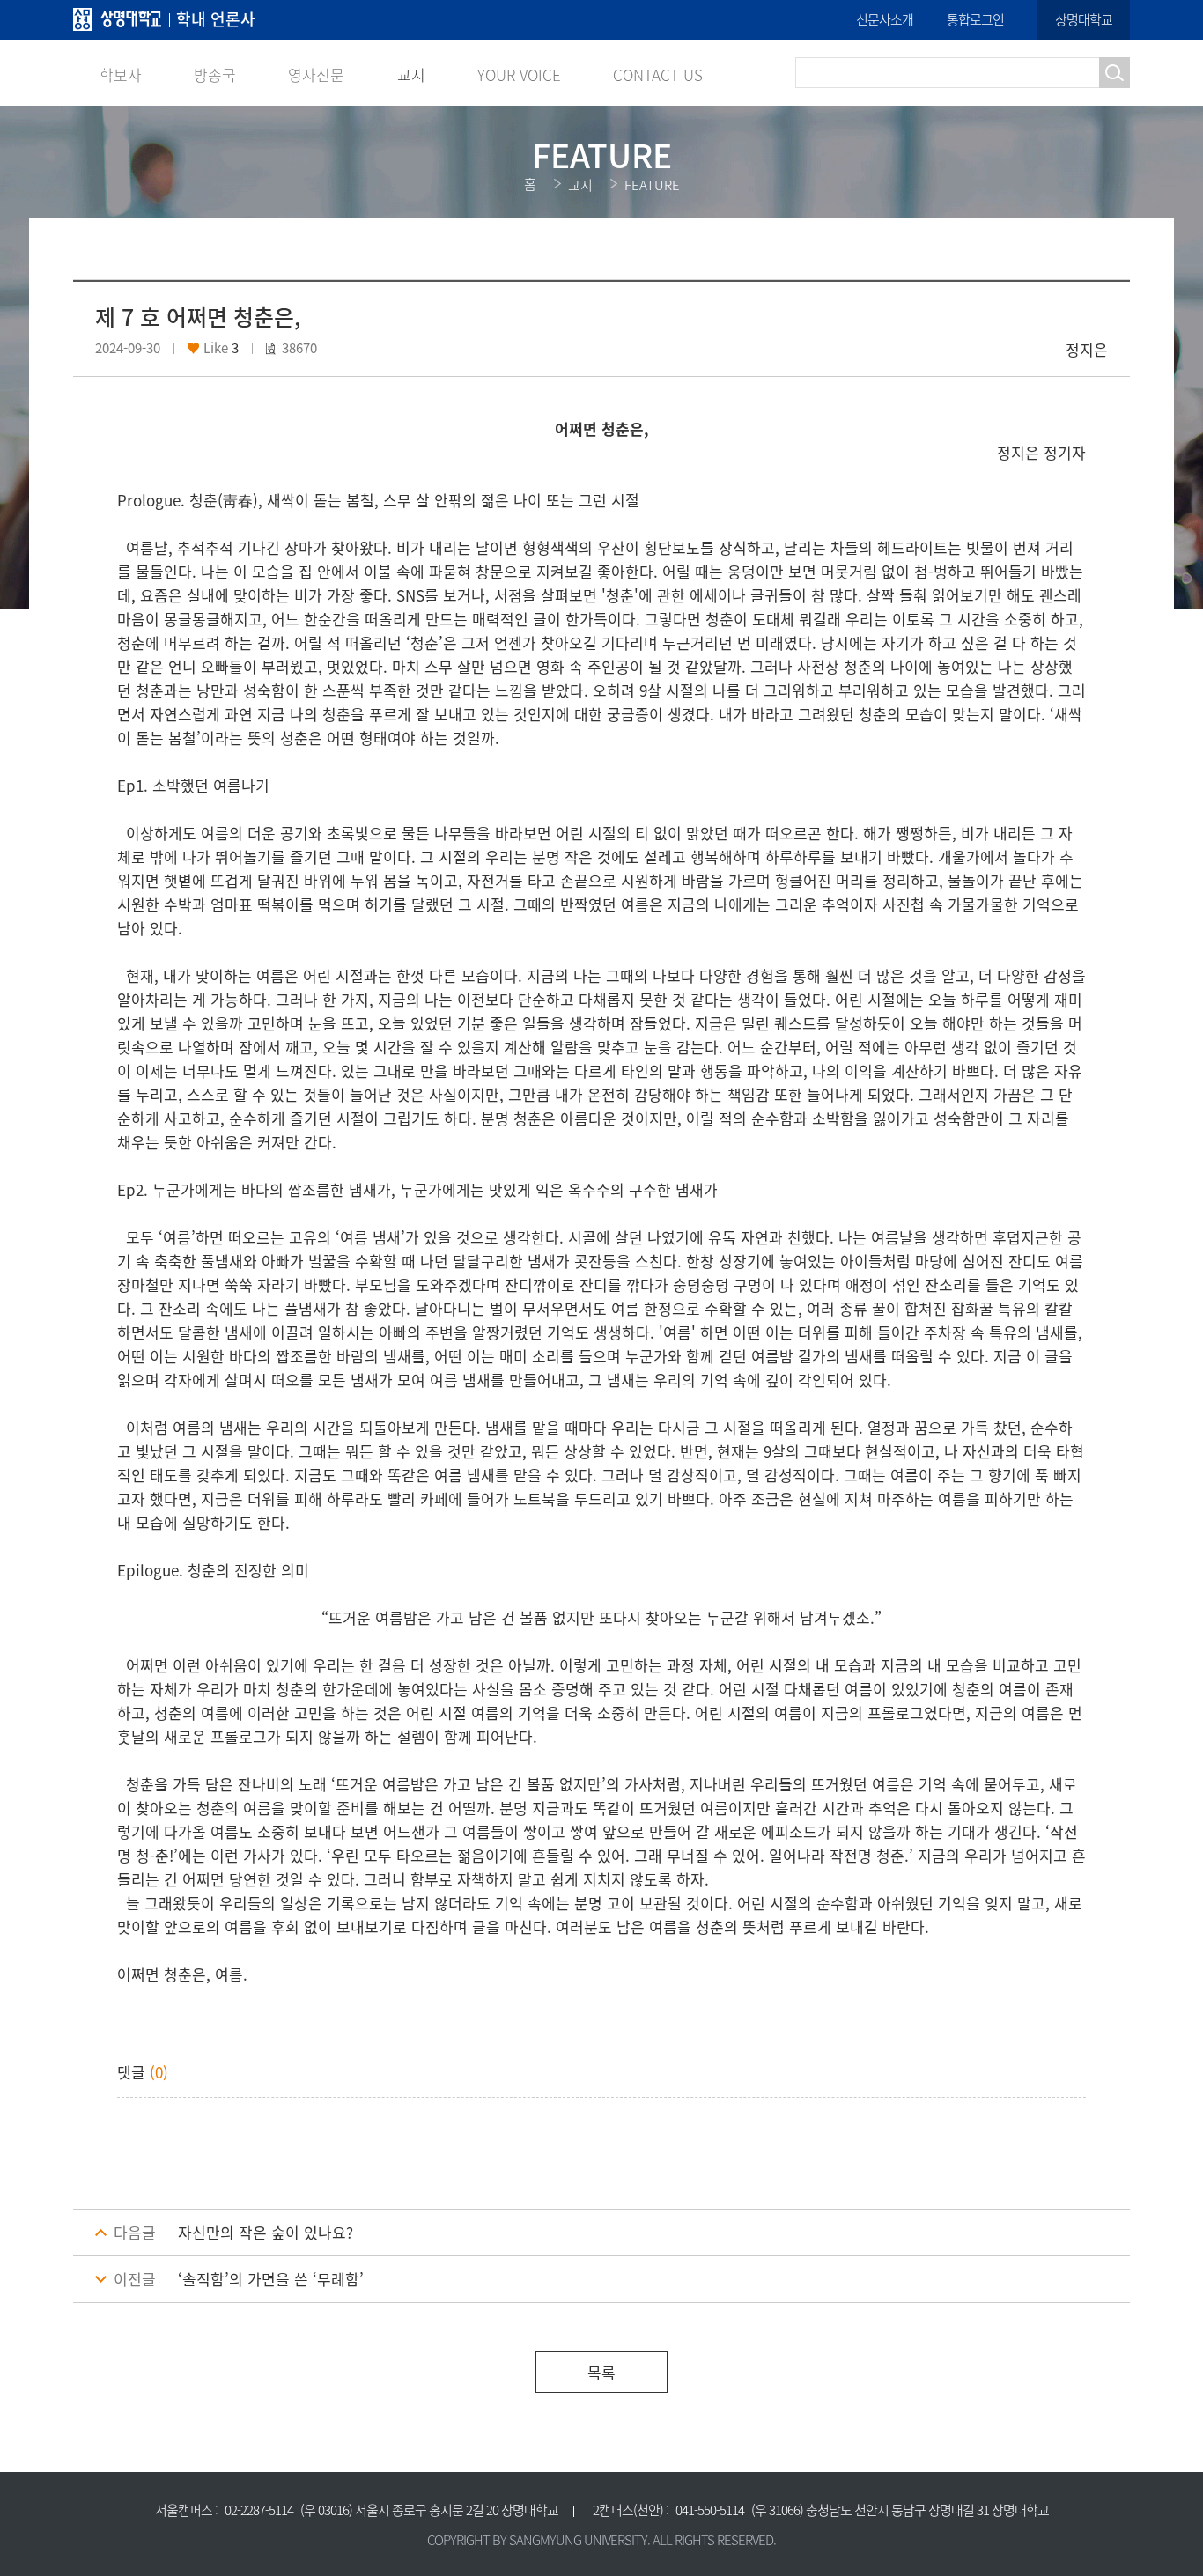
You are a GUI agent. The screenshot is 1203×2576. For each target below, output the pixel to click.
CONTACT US (658, 74)
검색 (1114, 73)
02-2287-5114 (259, 2510)
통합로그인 (975, 19)
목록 (601, 2372)
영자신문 (316, 74)
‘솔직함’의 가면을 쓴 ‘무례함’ (271, 2279)
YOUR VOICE (519, 74)
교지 (411, 74)
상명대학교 (1084, 19)
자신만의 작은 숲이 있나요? (266, 2233)
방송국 (215, 74)
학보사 (121, 74)
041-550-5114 (710, 2510)
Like (218, 348)
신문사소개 (885, 19)
